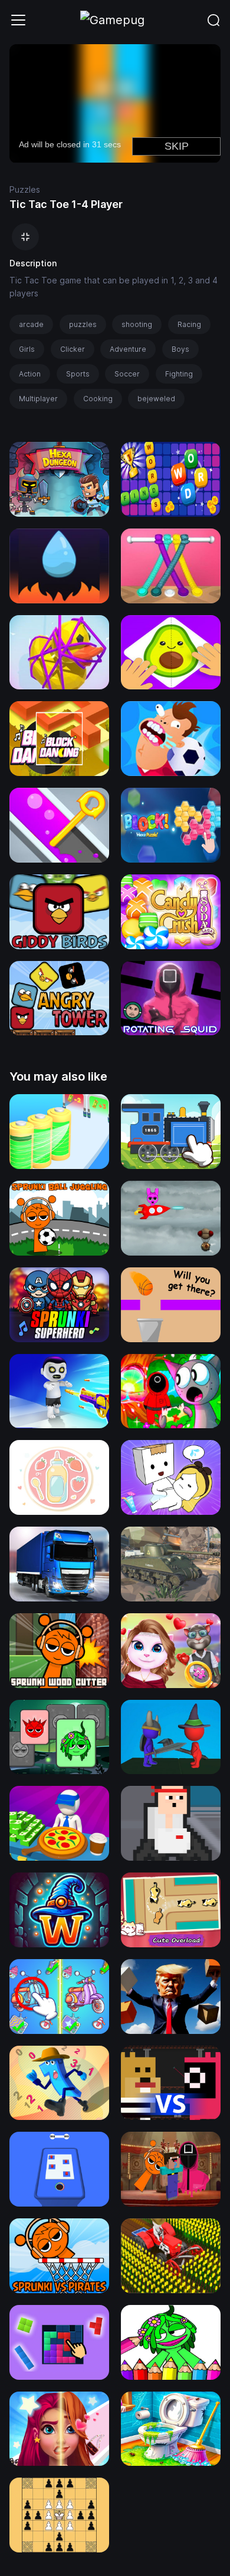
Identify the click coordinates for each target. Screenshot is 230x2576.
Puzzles (25, 189)
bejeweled (156, 399)
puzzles (83, 324)
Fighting (179, 374)
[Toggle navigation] (18, 20)
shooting (137, 324)
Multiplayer (38, 399)
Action (30, 374)
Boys (180, 349)
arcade (31, 324)
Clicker (73, 349)
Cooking (98, 399)
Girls (27, 349)
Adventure (128, 349)
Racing (189, 324)
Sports (78, 374)
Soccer (127, 374)
